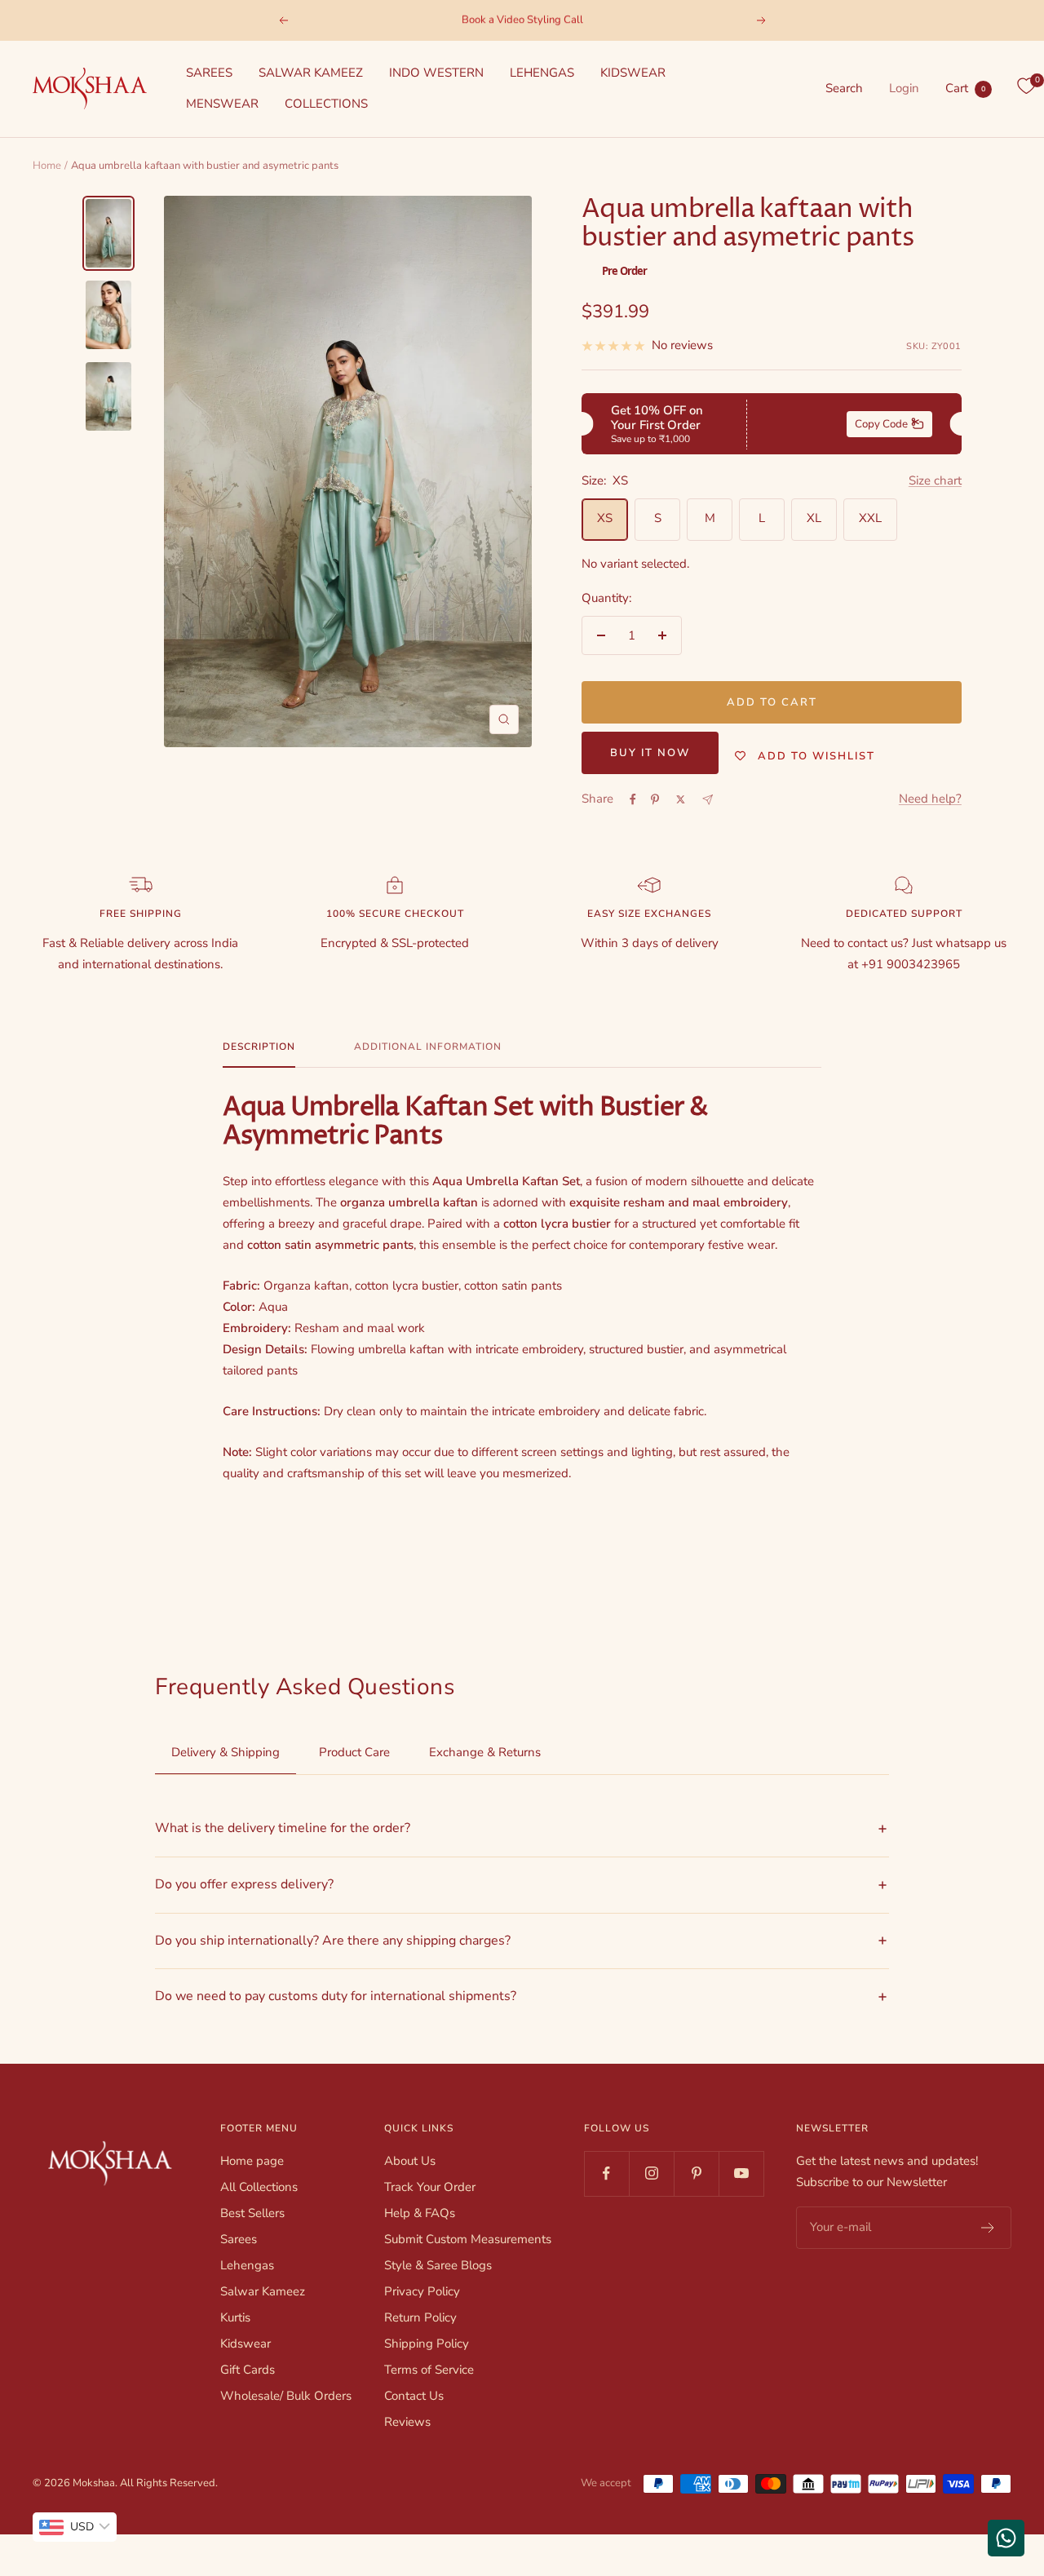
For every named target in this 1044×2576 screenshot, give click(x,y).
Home (47, 166)
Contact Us (414, 2396)
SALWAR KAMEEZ (311, 73)
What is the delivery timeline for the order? (283, 1828)
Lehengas (247, 2265)
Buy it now (650, 753)
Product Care (354, 1752)
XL (814, 518)
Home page (252, 2161)
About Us (410, 2161)
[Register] (988, 2228)
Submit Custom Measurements (468, 2239)
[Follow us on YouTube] (741, 2173)
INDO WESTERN (436, 73)
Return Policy (420, 2317)
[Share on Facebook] (633, 799)
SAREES (209, 73)
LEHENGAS (542, 73)
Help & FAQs (420, 2213)
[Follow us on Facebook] (606, 2173)
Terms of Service (429, 2370)
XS (605, 518)
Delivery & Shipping (226, 1752)
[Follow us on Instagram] (651, 2173)
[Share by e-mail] (708, 800)
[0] (1026, 86)
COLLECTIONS (326, 104)
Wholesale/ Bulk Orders (286, 2396)
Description (259, 1047)
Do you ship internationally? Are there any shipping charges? (333, 1941)
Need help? (930, 799)
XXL (870, 518)
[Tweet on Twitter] (681, 799)
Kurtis (235, 2317)
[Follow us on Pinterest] (696, 2173)
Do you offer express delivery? (244, 1884)
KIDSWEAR (633, 73)
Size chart (935, 480)
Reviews (407, 2422)
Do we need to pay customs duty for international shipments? (336, 1996)
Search (844, 88)
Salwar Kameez (263, 2291)
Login (904, 88)
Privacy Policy (422, 2291)
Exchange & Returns (485, 1752)
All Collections (259, 2187)
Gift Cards (248, 2370)
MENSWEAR (222, 104)
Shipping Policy (427, 2344)
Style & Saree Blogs (438, 2265)
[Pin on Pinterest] (655, 799)
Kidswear (246, 2344)
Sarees (239, 2239)
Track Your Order (430, 2187)
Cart (965, 88)
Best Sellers (252, 2213)
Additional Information (428, 1047)
